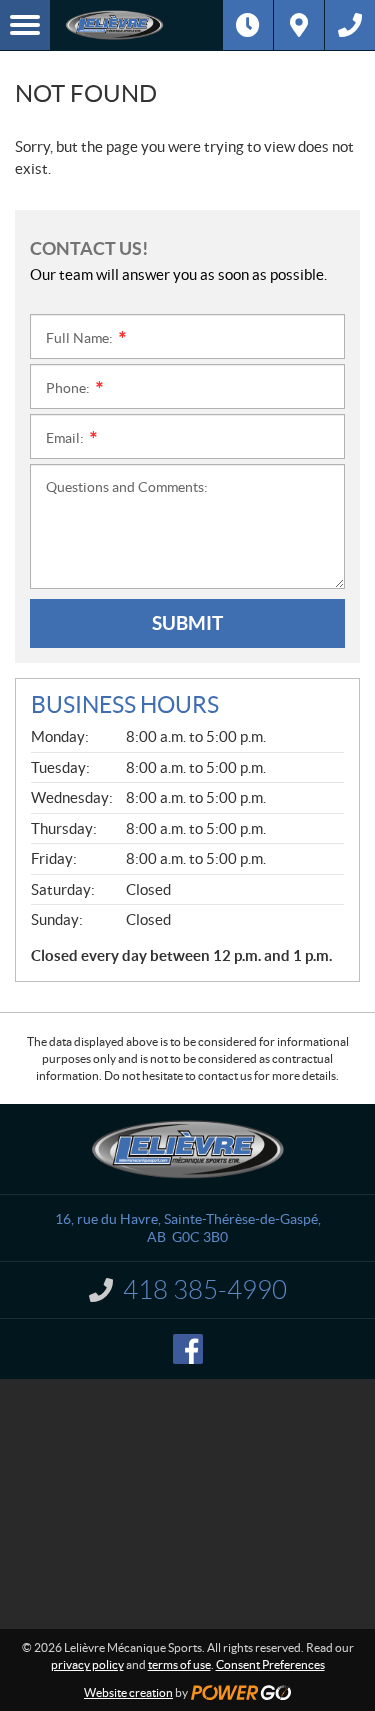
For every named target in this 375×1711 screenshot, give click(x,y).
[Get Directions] (299, 25)
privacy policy (87, 1664)
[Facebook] (188, 1349)
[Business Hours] (248, 25)
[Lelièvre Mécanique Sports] (136, 25)
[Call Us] (350, 25)
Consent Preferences (270, 1664)
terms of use (179, 1664)
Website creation (128, 1692)
